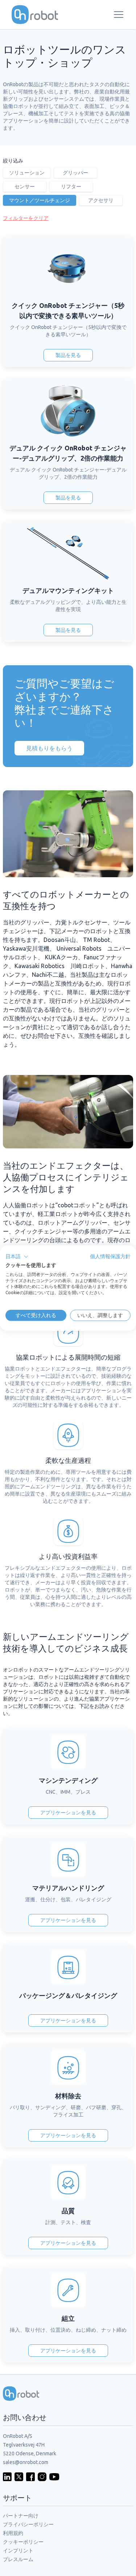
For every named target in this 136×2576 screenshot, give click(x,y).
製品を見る (68, 355)
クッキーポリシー (23, 2542)
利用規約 (13, 2533)
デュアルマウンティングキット (68, 590)
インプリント (18, 2551)
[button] (17, 1257)
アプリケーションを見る (68, 1813)
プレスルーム (18, 2559)
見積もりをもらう (49, 748)
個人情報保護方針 (110, 1256)
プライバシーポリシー (28, 2524)
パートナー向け (21, 2516)
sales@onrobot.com (26, 2462)
